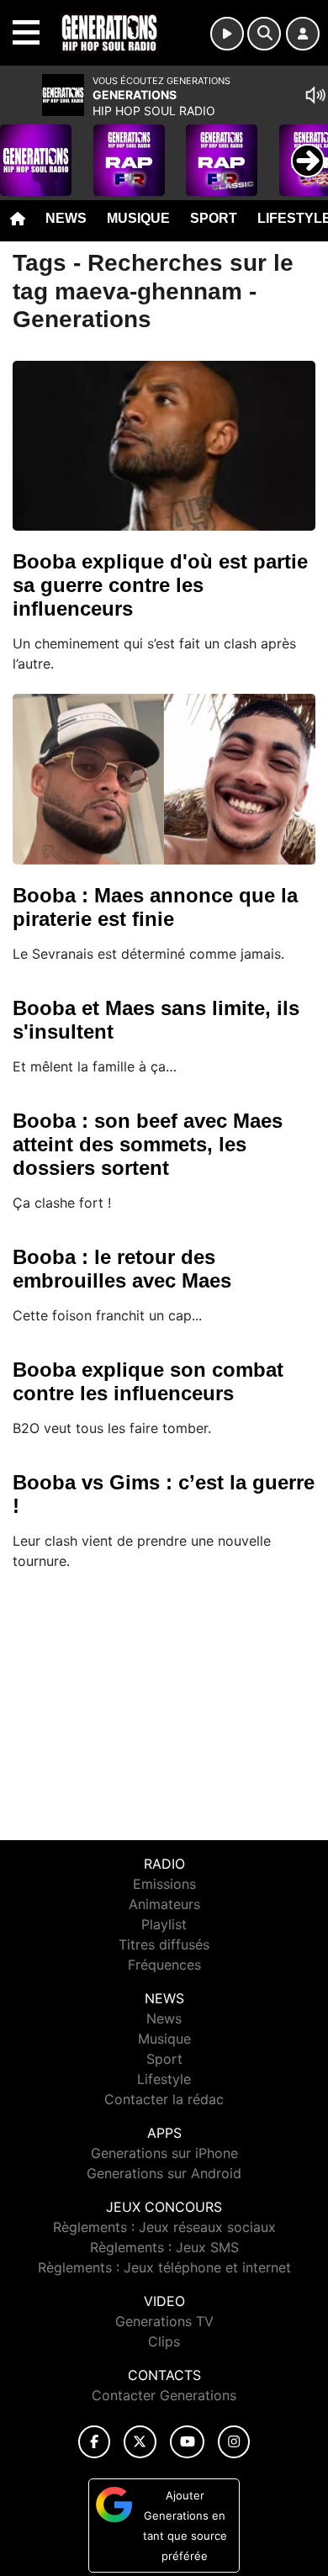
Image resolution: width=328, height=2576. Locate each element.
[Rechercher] (264, 34)
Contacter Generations (164, 2395)
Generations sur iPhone (164, 2153)
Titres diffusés (164, 1944)
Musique (138, 218)
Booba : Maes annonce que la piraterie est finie (155, 907)
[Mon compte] (303, 34)
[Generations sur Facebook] (94, 2442)
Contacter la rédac (164, 2099)
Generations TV (164, 2321)
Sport (214, 218)
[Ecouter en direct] (227, 34)
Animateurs (164, 1904)
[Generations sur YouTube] (187, 2442)
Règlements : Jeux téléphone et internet (164, 2267)
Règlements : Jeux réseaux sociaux (164, 2227)
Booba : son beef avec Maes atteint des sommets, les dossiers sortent (148, 1144)
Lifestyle (164, 2079)
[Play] (22, 148)
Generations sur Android (164, 2173)
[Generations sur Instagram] (234, 2442)
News (66, 218)
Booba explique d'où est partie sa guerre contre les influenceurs (160, 585)
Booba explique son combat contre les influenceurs (148, 1381)
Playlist (164, 1924)
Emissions (164, 1884)
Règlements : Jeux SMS (164, 2247)
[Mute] (315, 95)
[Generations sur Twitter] (140, 2442)
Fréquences (164, 1965)
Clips (164, 2341)
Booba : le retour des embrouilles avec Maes (122, 1269)
